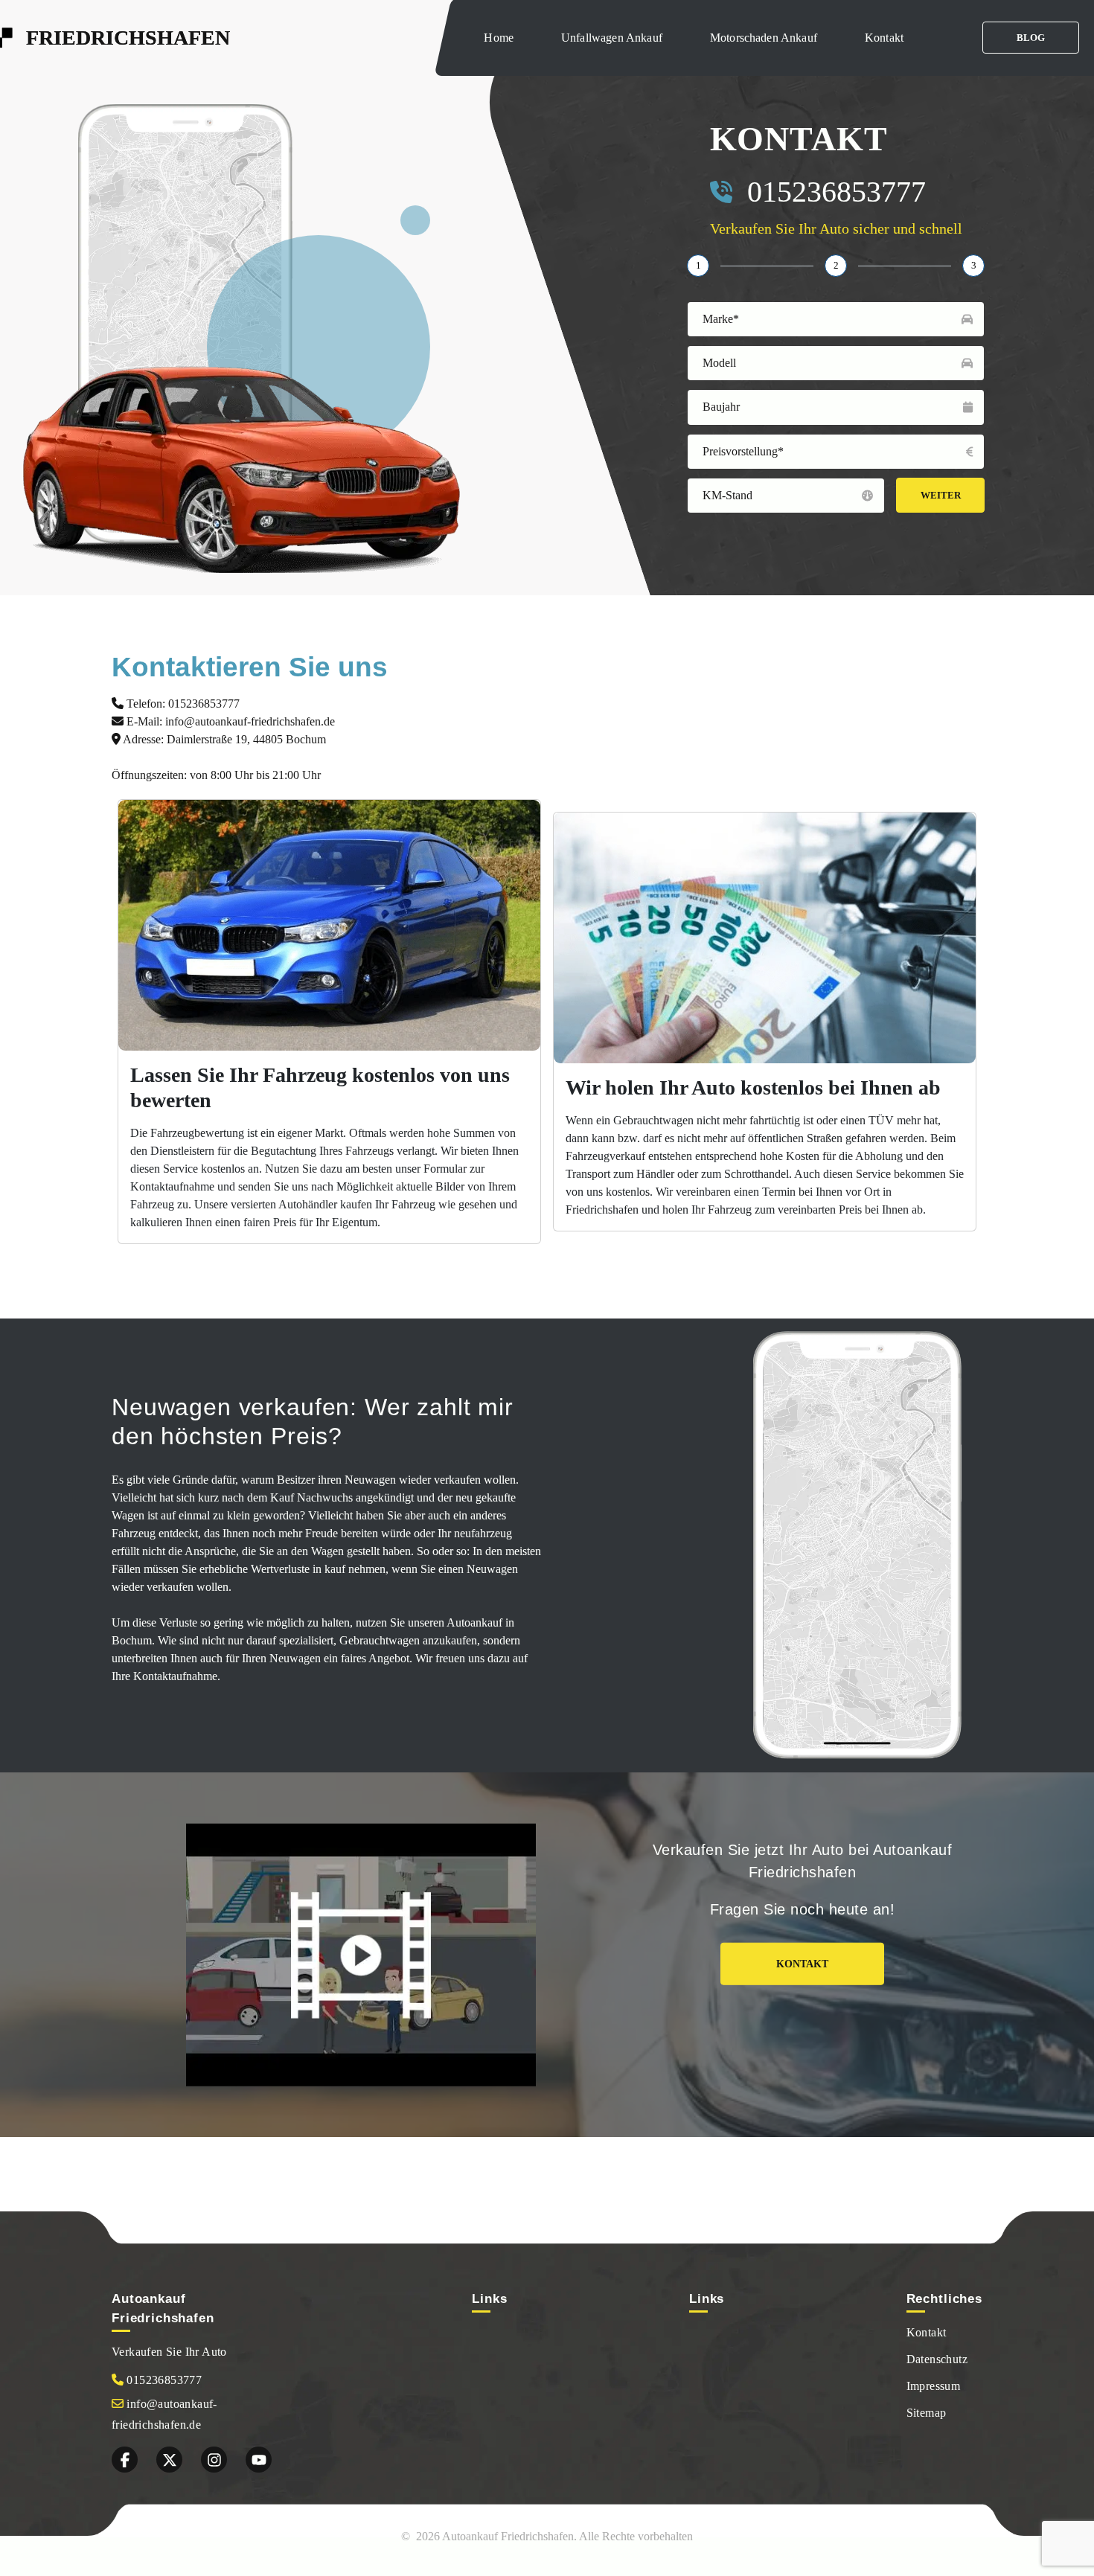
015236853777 (837, 192)
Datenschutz (937, 2359)
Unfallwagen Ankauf (612, 38)
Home (499, 38)
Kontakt (884, 38)
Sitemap (927, 2413)
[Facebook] (125, 2460)
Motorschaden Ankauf (764, 38)
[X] (169, 2460)
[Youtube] (259, 2460)
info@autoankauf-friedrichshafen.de (250, 721)
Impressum (934, 2386)
